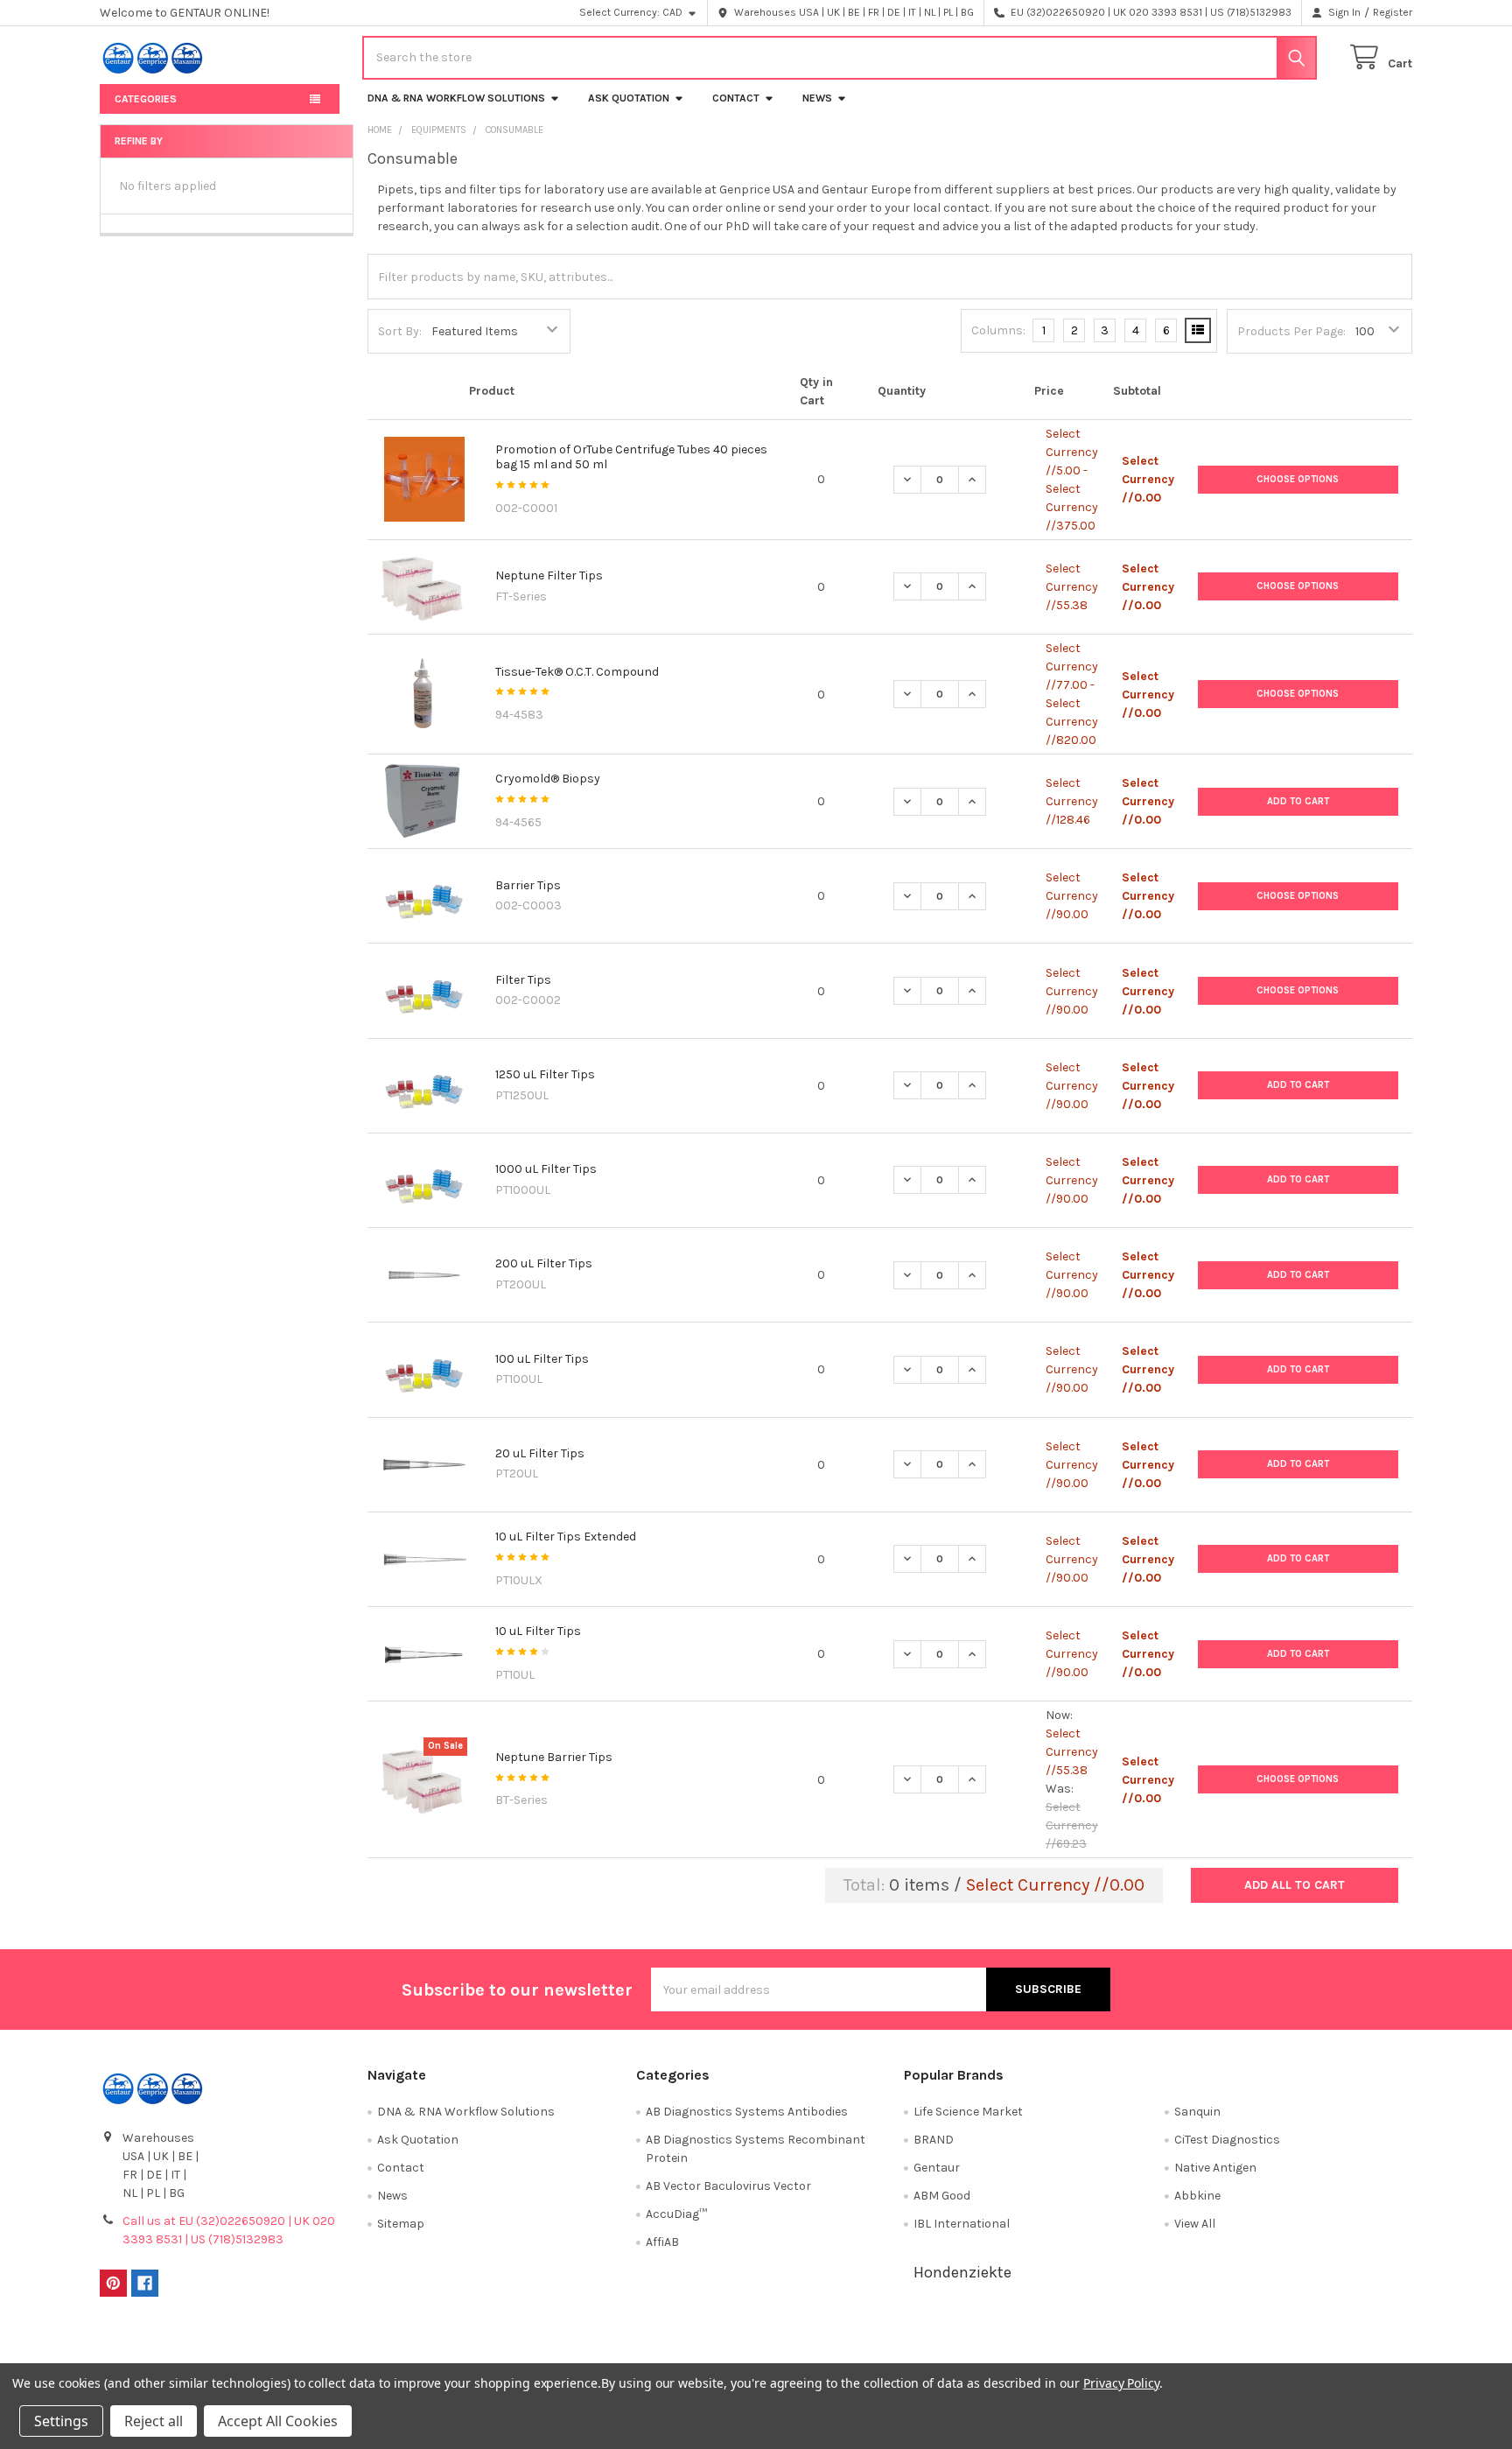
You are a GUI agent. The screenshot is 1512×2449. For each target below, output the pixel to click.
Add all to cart (1295, 1885)
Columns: (998, 330)
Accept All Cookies (278, 2421)
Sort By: (400, 331)
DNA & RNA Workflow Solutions (456, 98)
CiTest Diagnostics (1227, 2140)
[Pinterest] (113, 2283)
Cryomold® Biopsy (548, 779)
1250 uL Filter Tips (545, 1074)
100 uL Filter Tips (542, 1359)
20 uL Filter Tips (540, 1453)
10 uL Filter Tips (538, 1631)
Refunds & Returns (920, 2346)
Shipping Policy (592, 2346)
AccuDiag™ (676, 2214)
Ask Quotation (629, 98)
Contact (736, 98)
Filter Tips (523, 980)
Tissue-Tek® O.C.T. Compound (577, 672)
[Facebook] (145, 2283)
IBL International (962, 2224)
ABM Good (942, 2196)
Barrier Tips (528, 885)
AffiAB (662, 2242)
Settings (61, 2421)
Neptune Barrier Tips (554, 1757)
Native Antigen (1215, 2168)
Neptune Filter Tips (549, 575)
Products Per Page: (1291, 331)
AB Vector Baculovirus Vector (728, 2186)
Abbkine (1197, 2196)
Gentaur (937, 2168)
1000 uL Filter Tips (546, 1169)
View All (1195, 2224)
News (817, 98)
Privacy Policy (1249, 2346)
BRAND (934, 2140)
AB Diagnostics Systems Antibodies (747, 2112)
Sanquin (1197, 2112)
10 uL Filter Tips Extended (566, 1537)
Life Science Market (968, 2112)
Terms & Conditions (264, 2346)
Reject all (154, 2421)
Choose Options (1298, 479)
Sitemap (401, 2224)
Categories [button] (146, 99)
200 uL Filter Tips (544, 1263)
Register (1393, 12)
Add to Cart (1298, 801)
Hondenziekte (962, 2272)
